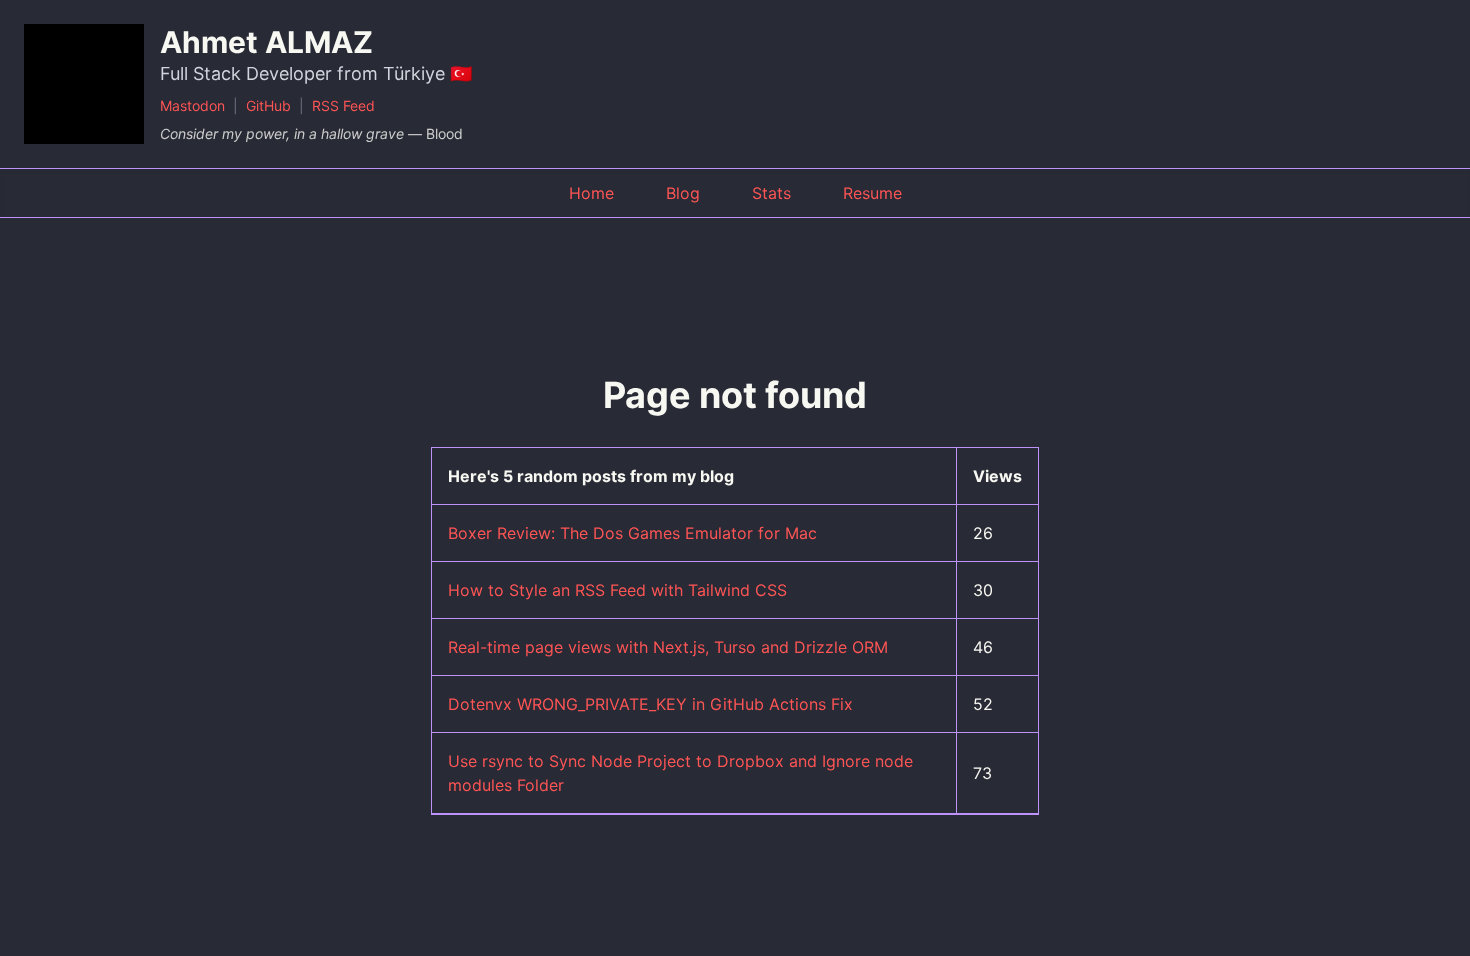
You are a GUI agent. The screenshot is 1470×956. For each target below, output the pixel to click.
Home (591, 193)
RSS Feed (343, 105)
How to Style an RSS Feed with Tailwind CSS (617, 590)
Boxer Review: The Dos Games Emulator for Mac (632, 533)
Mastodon (192, 105)
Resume (872, 193)
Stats (771, 193)
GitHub (268, 105)
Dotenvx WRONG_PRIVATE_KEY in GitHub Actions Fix (650, 704)
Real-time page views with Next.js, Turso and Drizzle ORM (668, 647)
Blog (683, 193)
